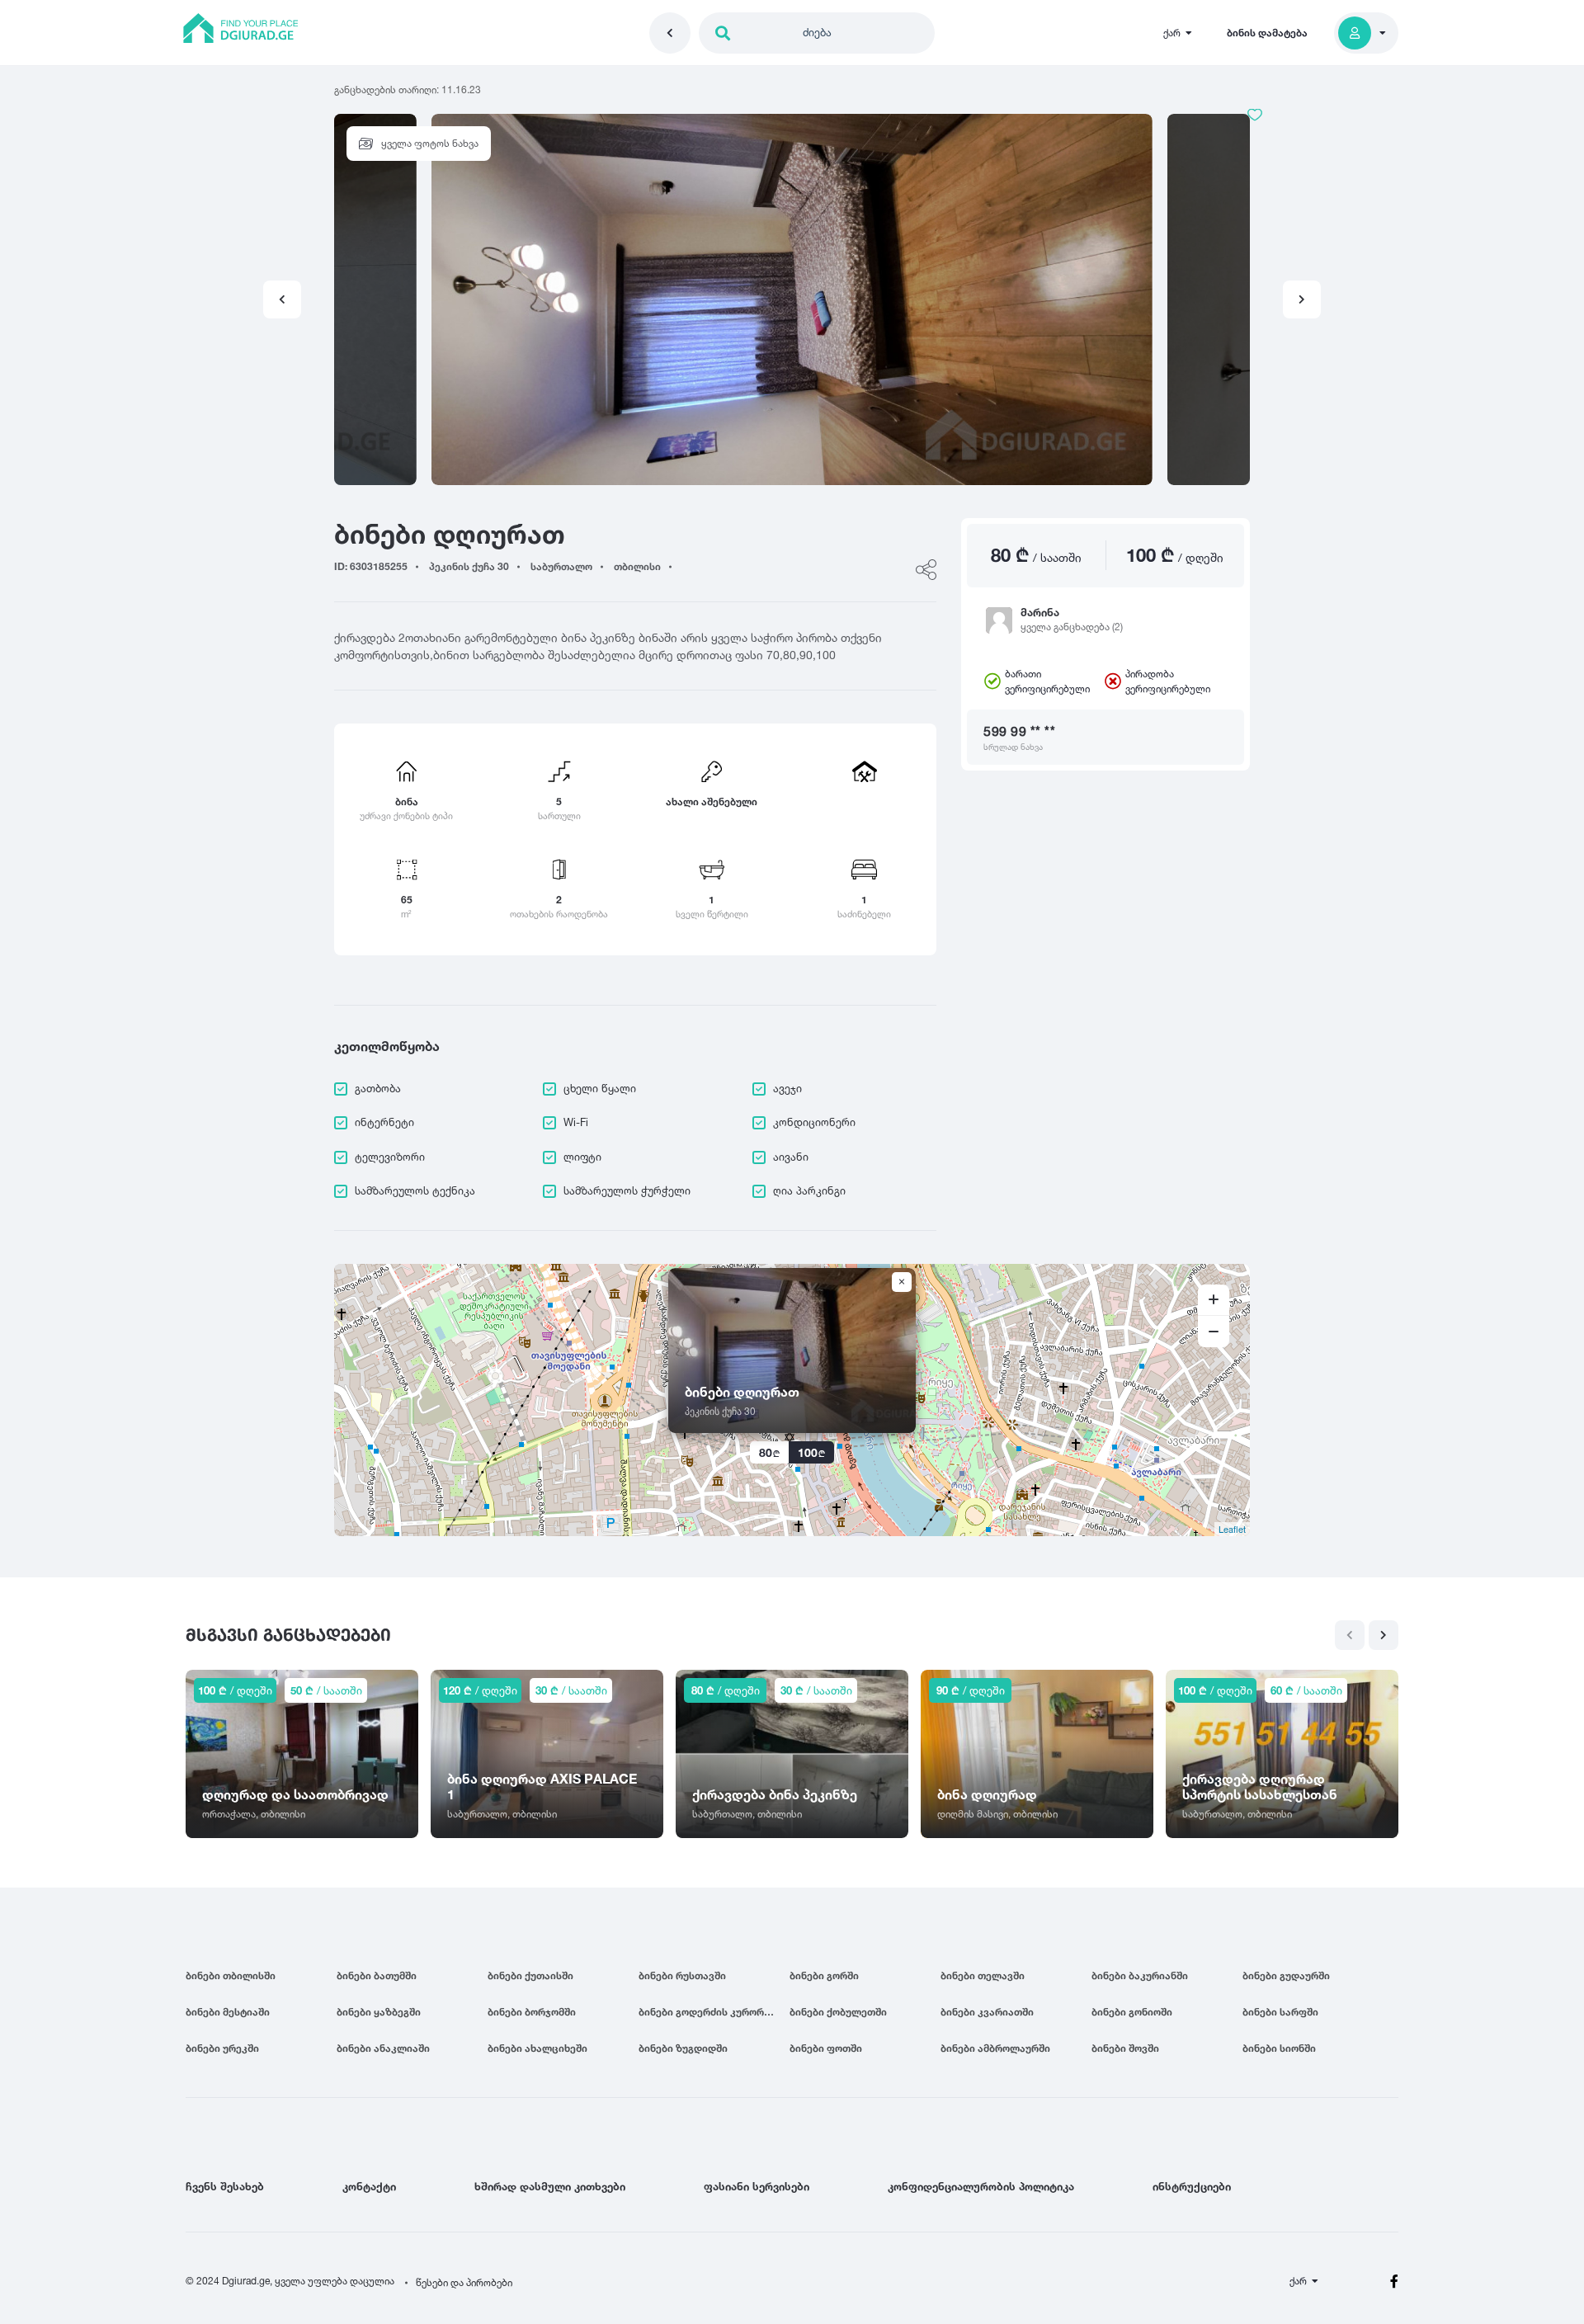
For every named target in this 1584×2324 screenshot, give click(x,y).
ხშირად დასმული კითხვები (550, 2186)
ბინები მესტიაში (228, 2012)
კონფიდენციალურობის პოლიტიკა (981, 2186)
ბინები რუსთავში (682, 1975)
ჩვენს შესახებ (225, 2186)
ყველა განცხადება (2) (1072, 627)
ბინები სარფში (1280, 2012)
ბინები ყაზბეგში (379, 2012)
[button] (1302, 299)
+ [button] (1214, 1300)
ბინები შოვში (1125, 2048)
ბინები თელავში (983, 1975)
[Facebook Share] (926, 570)
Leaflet (1232, 1529)
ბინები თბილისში (231, 1975)
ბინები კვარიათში (987, 2012)
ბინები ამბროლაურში (995, 2048)
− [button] (1214, 1332)
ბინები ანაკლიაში (383, 2048)
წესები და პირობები (464, 2282)
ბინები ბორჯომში (532, 2012)
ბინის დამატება (1267, 33)
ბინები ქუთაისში (530, 1975)
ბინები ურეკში (222, 2048)
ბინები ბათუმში (377, 1975)
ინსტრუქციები (1192, 2186)
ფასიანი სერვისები (757, 2186)
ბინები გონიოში (1132, 2012)
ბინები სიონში (1279, 2048)
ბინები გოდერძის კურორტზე (711, 2012)
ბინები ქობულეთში (838, 2012)
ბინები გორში (824, 1975)
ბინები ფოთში (826, 2048)
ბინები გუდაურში (1286, 1975)
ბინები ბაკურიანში (1140, 1975)
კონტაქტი (369, 2186)
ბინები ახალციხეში (537, 2048)
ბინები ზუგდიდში (683, 2048)
